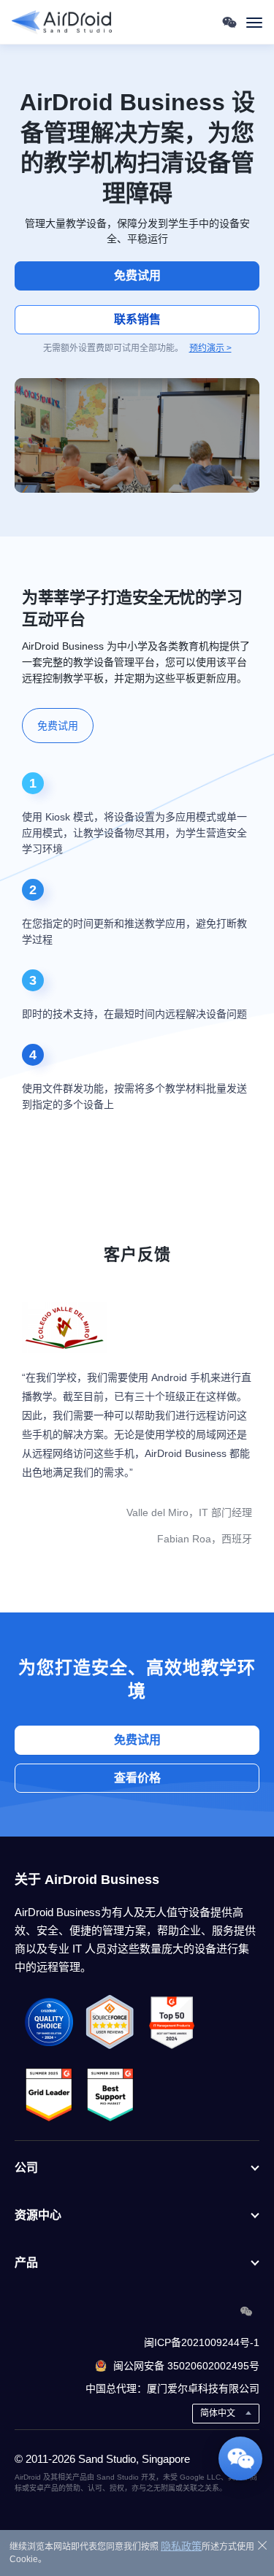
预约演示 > (210, 348)
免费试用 (137, 276)
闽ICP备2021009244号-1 (202, 2342)
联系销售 (137, 319)
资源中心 (38, 2215)
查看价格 (137, 1778)
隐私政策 (181, 2546)
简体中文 (218, 2413)
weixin (246, 2311)
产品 (26, 2262)
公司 (26, 2168)
